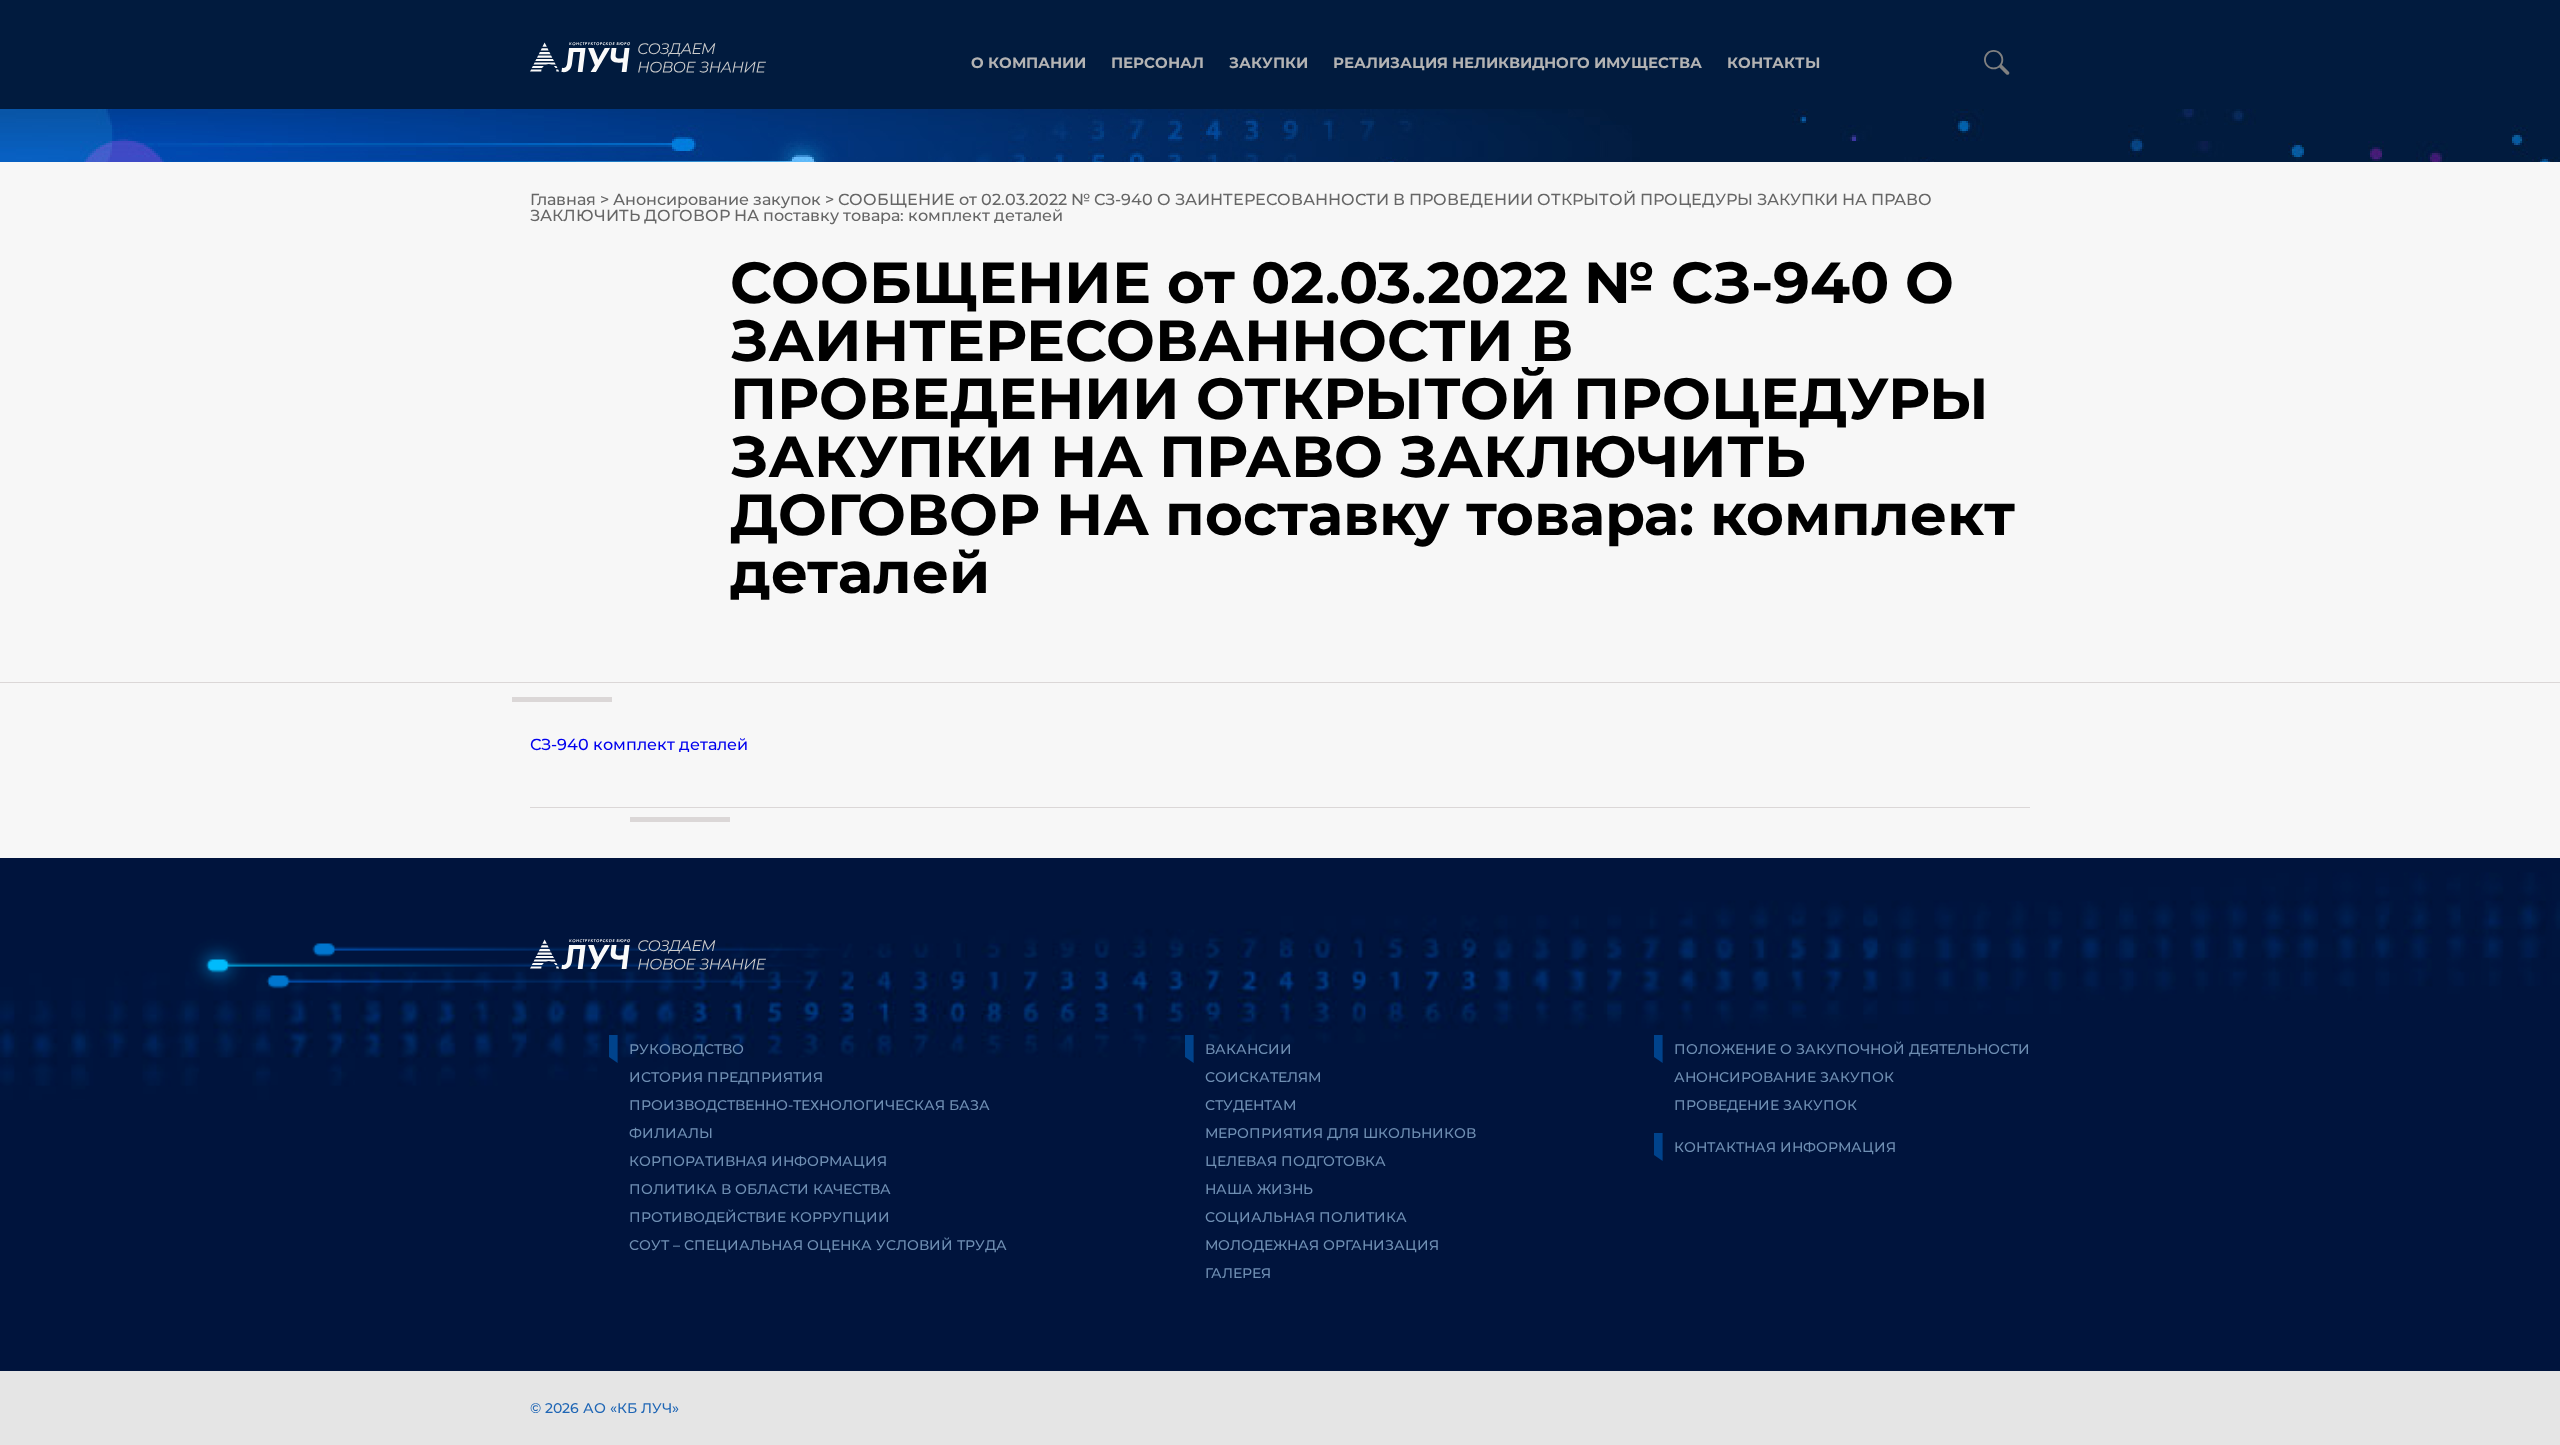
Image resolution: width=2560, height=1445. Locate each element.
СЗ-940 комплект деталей (639, 744)
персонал (1157, 62)
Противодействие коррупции (759, 1217)
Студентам (1250, 1105)
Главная (563, 199)
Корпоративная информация (758, 1161)
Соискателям (1263, 1077)
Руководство (686, 1049)
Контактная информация (1785, 1147)
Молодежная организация (1322, 1245)
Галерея (1238, 1273)
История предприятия (726, 1077)
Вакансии (1248, 1049)
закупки (1268, 62)
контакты (1773, 62)
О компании (1028, 62)
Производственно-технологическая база (809, 1105)
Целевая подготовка (1295, 1161)
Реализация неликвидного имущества (1517, 62)
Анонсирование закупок (717, 199)
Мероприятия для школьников (1340, 1133)
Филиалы (671, 1133)
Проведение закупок (1765, 1105)
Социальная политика (1306, 1217)
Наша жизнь (1259, 1189)
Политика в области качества (760, 1189)
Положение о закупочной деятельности (1852, 1049)
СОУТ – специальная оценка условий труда (818, 1245)
